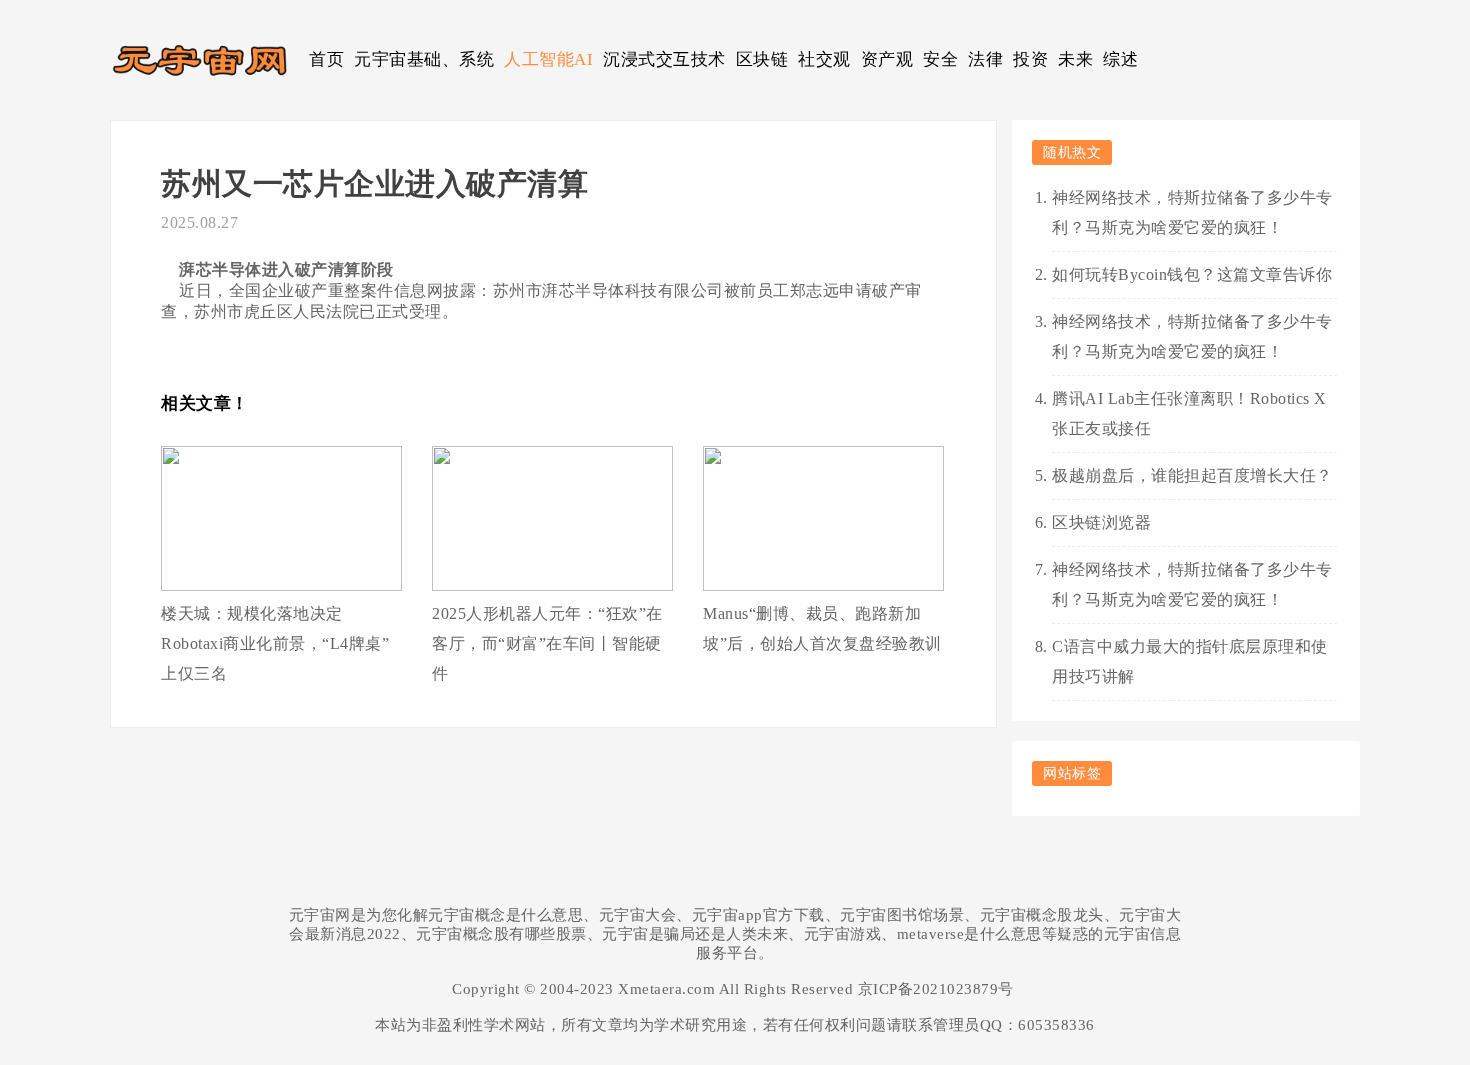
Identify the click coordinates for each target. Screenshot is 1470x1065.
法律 (985, 59)
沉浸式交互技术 (664, 59)
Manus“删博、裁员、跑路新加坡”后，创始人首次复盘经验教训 (822, 628)
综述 (1120, 59)
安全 (940, 59)
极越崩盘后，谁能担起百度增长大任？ (1192, 475)
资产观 (887, 59)
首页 (326, 59)
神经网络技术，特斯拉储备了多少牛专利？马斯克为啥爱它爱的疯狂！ (1192, 212)
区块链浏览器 (1101, 522)
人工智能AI (548, 59)
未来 (1075, 59)
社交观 (824, 59)
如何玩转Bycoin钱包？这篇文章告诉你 (1192, 274)
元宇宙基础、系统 (424, 59)
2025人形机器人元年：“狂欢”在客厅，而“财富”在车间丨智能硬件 (547, 643)
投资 (1030, 59)
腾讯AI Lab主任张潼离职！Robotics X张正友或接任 (1189, 413)
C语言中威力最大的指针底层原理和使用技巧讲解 (1190, 661)
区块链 (762, 59)
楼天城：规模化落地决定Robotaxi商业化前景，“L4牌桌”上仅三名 (275, 643)
